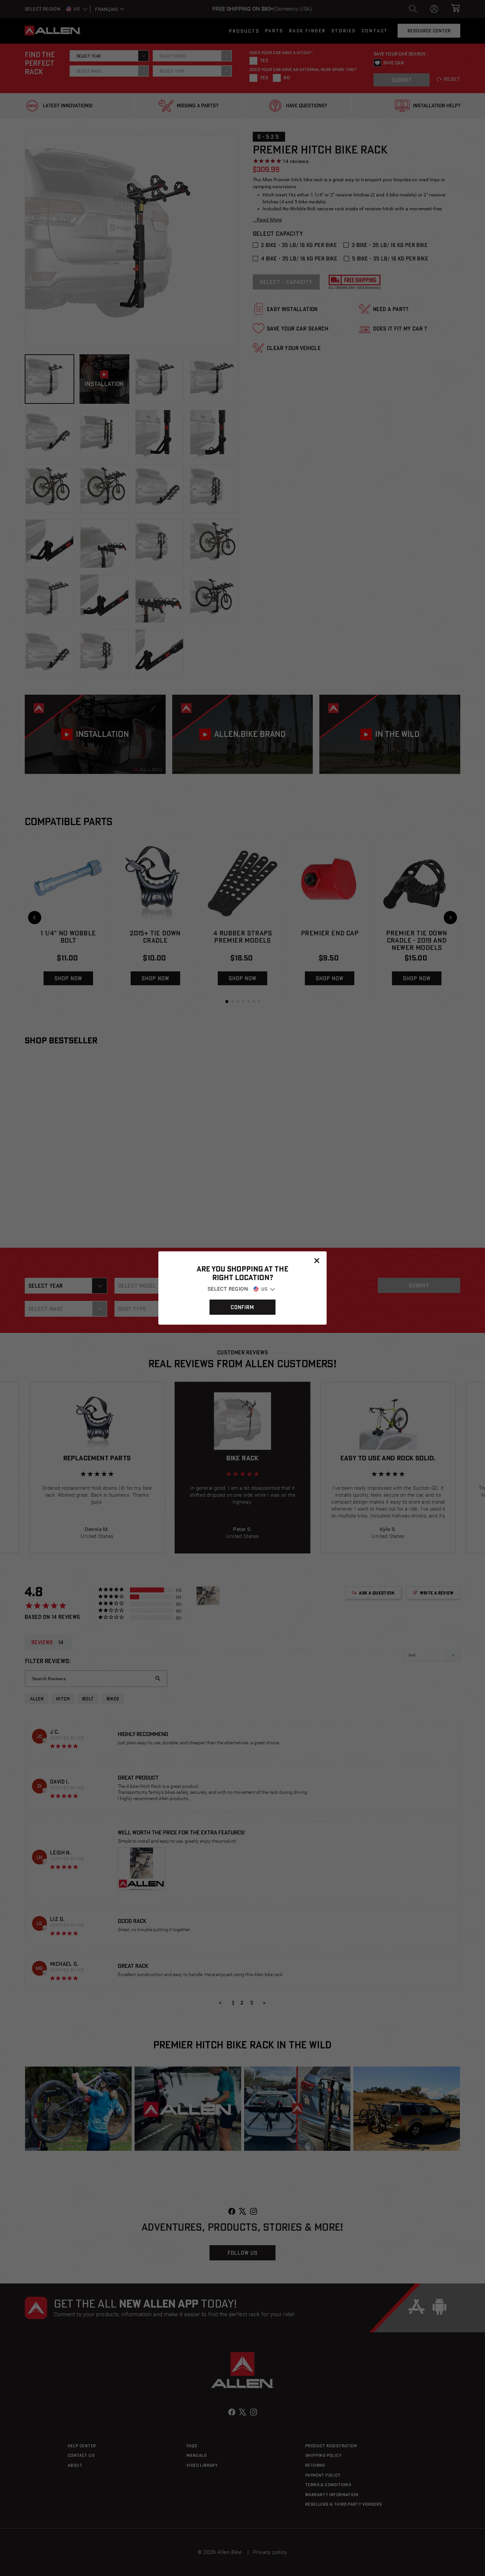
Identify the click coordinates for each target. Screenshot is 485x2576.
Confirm (242, 1307)
